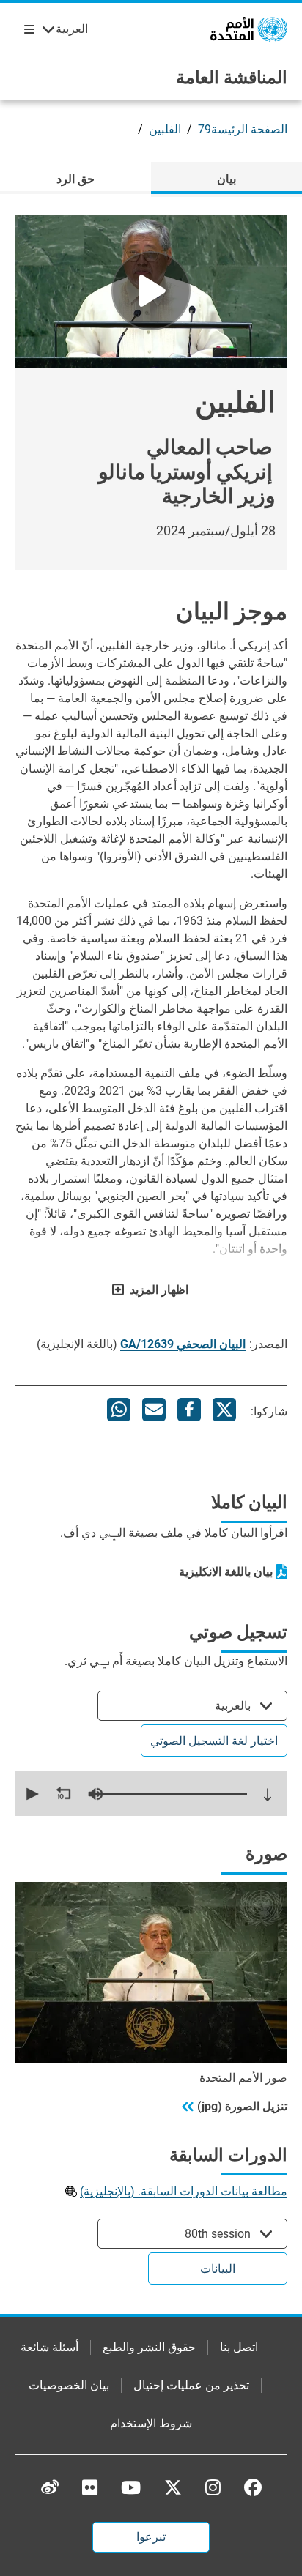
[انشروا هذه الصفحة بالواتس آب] (119, 1410)
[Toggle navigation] (26, 29)
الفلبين (165, 129)
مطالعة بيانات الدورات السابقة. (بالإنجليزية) (184, 2191)
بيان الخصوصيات (69, 2385)
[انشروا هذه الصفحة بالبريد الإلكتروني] (154, 1410)
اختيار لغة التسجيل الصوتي (214, 1741)
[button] (31, 1794)
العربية (72, 29)
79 (205, 129)
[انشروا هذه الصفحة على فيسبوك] (189, 1410)
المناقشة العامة (232, 78)
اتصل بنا (239, 2347)
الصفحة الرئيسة (249, 129)
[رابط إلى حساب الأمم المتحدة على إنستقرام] (213, 2487)
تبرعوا (151, 2537)
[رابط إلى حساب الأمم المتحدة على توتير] (173, 2488)
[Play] (151, 291)
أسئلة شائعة (49, 2347)
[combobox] (192, 1706)
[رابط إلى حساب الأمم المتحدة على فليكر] (90, 2487)
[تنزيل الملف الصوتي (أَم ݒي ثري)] (268, 1795)
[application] (151, 1794)
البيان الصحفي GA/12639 (183, 1344)
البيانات (218, 2269)
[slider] (169, 1794)
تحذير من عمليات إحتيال (191, 2385)
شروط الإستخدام (151, 2423)
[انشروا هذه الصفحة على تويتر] (224, 1410)
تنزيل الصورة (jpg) (242, 2106)
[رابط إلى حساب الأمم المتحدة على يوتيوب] (131, 2487)
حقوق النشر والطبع (149, 2347)
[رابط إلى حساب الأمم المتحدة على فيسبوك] (253, 2487)
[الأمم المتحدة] (249, 28)
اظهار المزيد (159, 1290)
